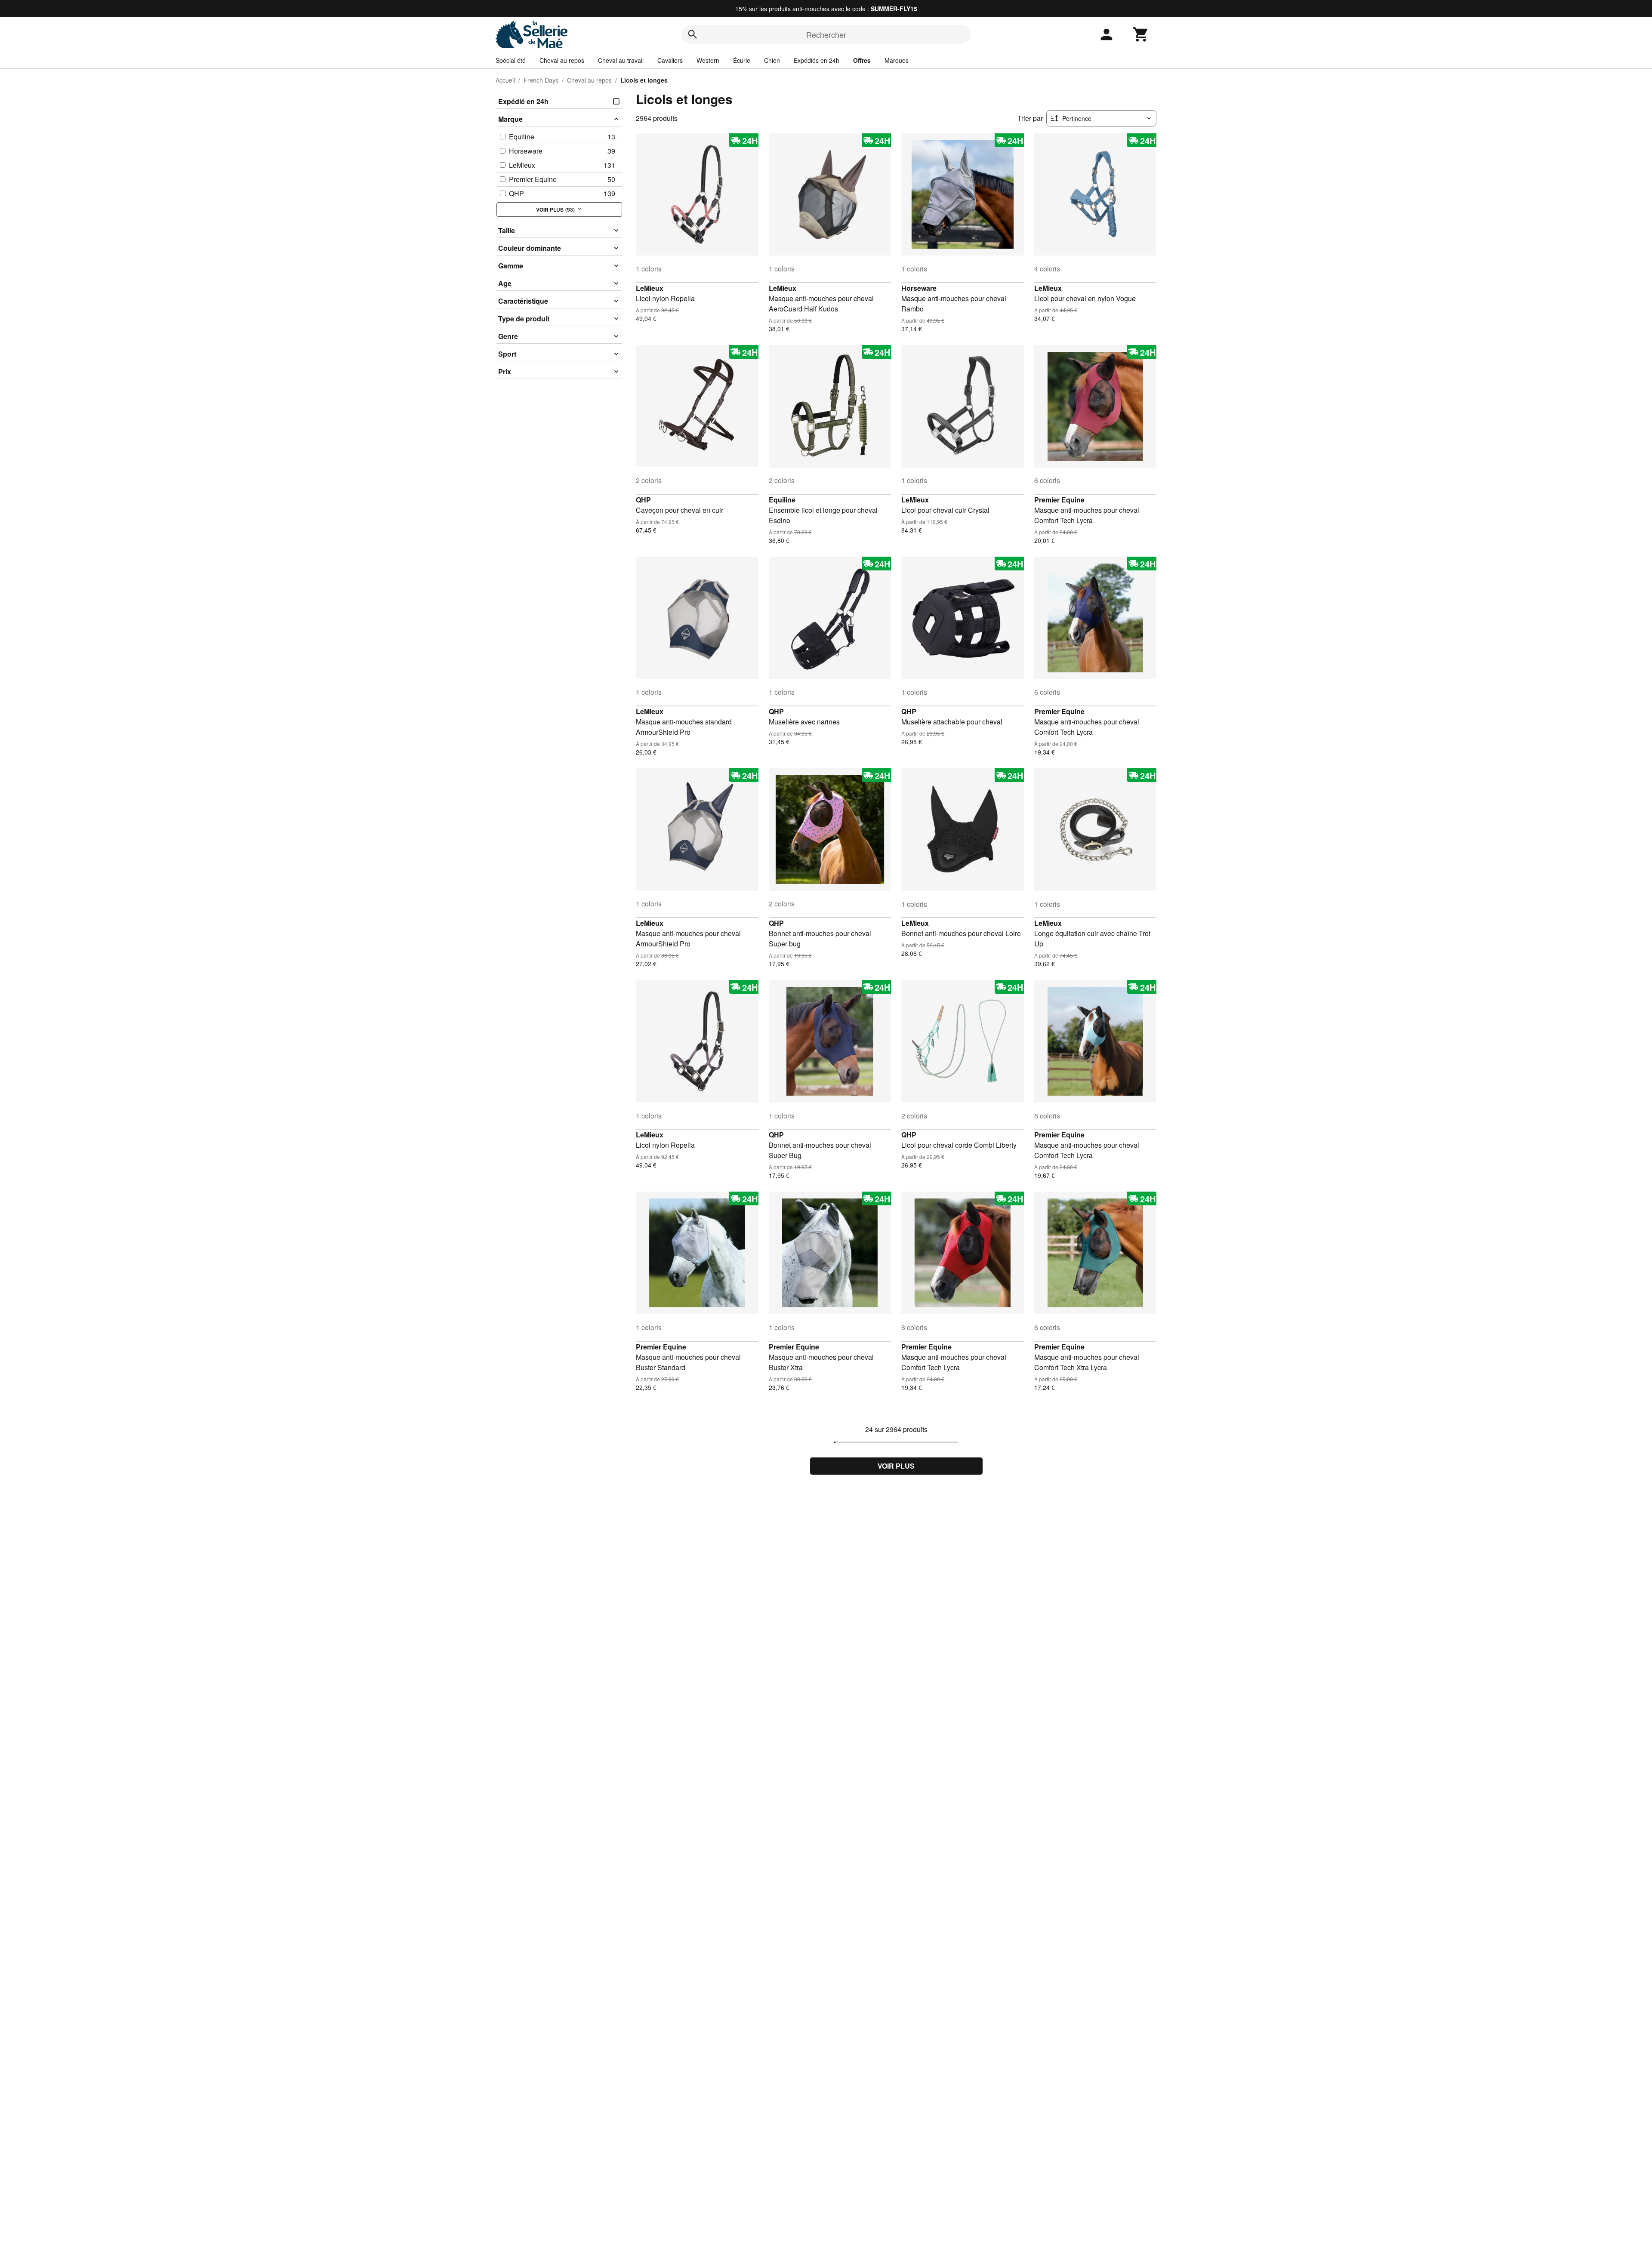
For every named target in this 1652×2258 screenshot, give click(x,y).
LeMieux (650, 288)
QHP (643, 500)
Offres (862, 60)
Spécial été (511, 60)
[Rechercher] (693, 34)
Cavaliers (670, 60)
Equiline (782, 500)
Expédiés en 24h (817, 60)
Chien (772, 60)
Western (708, 60)
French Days (541, 80)
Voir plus (896, 1466)
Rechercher (826, 34)
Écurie (742, 60)
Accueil (505, 80)
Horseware (919, 288)
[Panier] (1141, 34)
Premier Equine (1059, 500)
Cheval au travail (621, 60)
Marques (897, 60)
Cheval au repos (562, 60)
